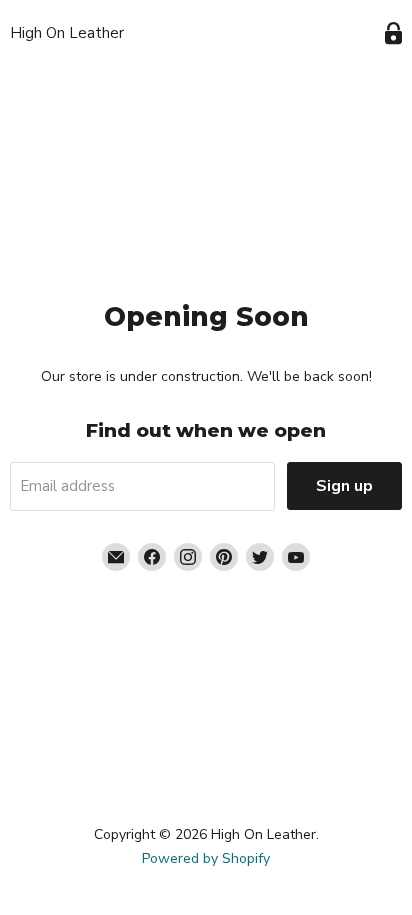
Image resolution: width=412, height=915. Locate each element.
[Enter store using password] (393, 33)
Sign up (344, 486)
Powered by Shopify (206, 858)
